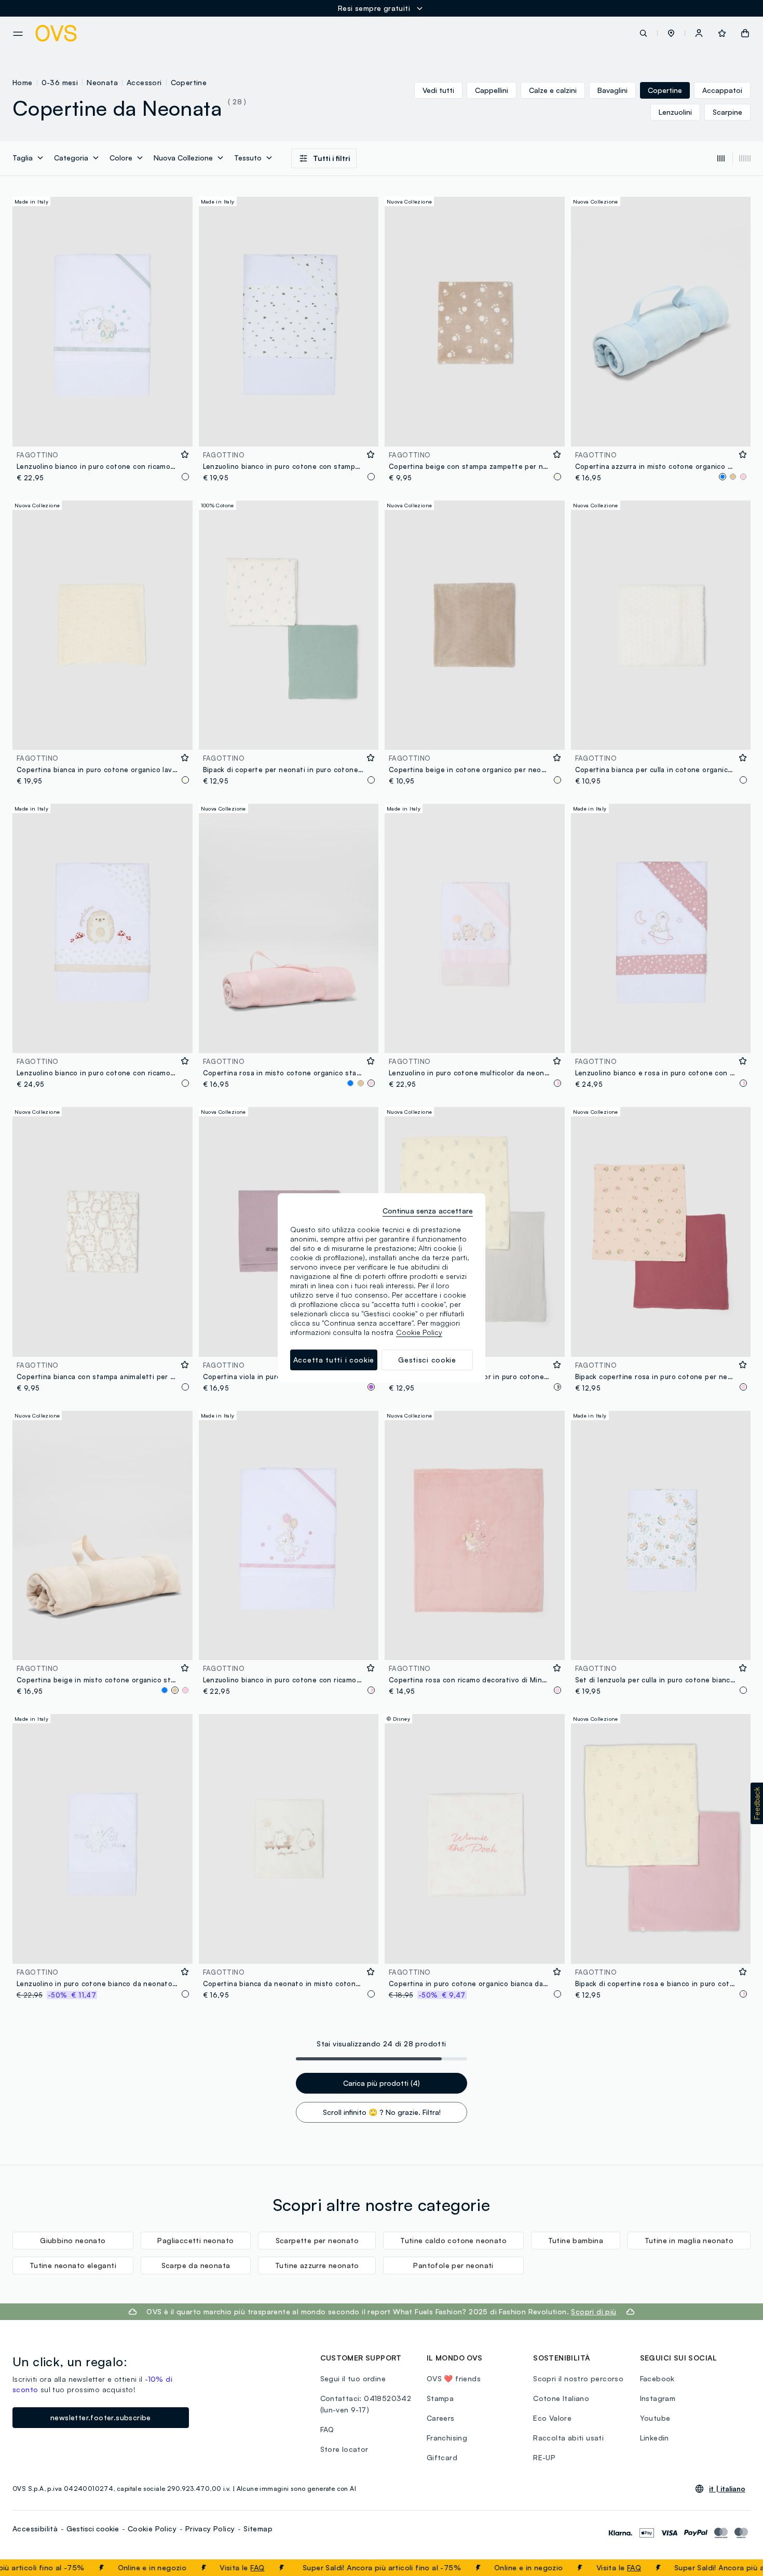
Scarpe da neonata (196, 2265)
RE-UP (544, 2457)
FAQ (217, 2567)
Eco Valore (552, 2418)
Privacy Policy (210, 2528)
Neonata (102, 82)
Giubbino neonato (73, 2240)
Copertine (189, 82)
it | (727, 2489)
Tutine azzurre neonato (317, 2265)
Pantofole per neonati (453, 2265)
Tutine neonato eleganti (73, 2265)
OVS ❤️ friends (454, 2378)
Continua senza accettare (428, 1211)
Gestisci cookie (93, 2528)
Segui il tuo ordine (353, 2378)
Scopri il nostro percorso (578, 2378)
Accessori (144, 82)
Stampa (440, 2398)
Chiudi (735, 2568)
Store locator (344, 2449)
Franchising (447, 2438)
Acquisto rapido (102, 432)
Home (23, 82)
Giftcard (442, 2457)
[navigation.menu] (18, 34)
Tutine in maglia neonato (689, 2240)
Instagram (658, 2398)
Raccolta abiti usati (568, 2438)
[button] (671, 33)
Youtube (655, 2418)
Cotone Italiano (561, 2398)
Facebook (657, 2378)
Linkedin (655, 2438)
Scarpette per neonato (317, 2240)
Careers (441, 2418)
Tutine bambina (576, 2240)
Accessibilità (35, 2528)
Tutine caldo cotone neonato (453, 2240)
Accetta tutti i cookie (334, 1360)
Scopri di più (594, 2311)
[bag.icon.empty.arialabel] (745, 33)
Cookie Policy (152, 2528)
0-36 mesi (60, 82)
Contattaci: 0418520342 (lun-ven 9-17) (366, 2404)
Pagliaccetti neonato (195, 2240)
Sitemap (258, 2528)
